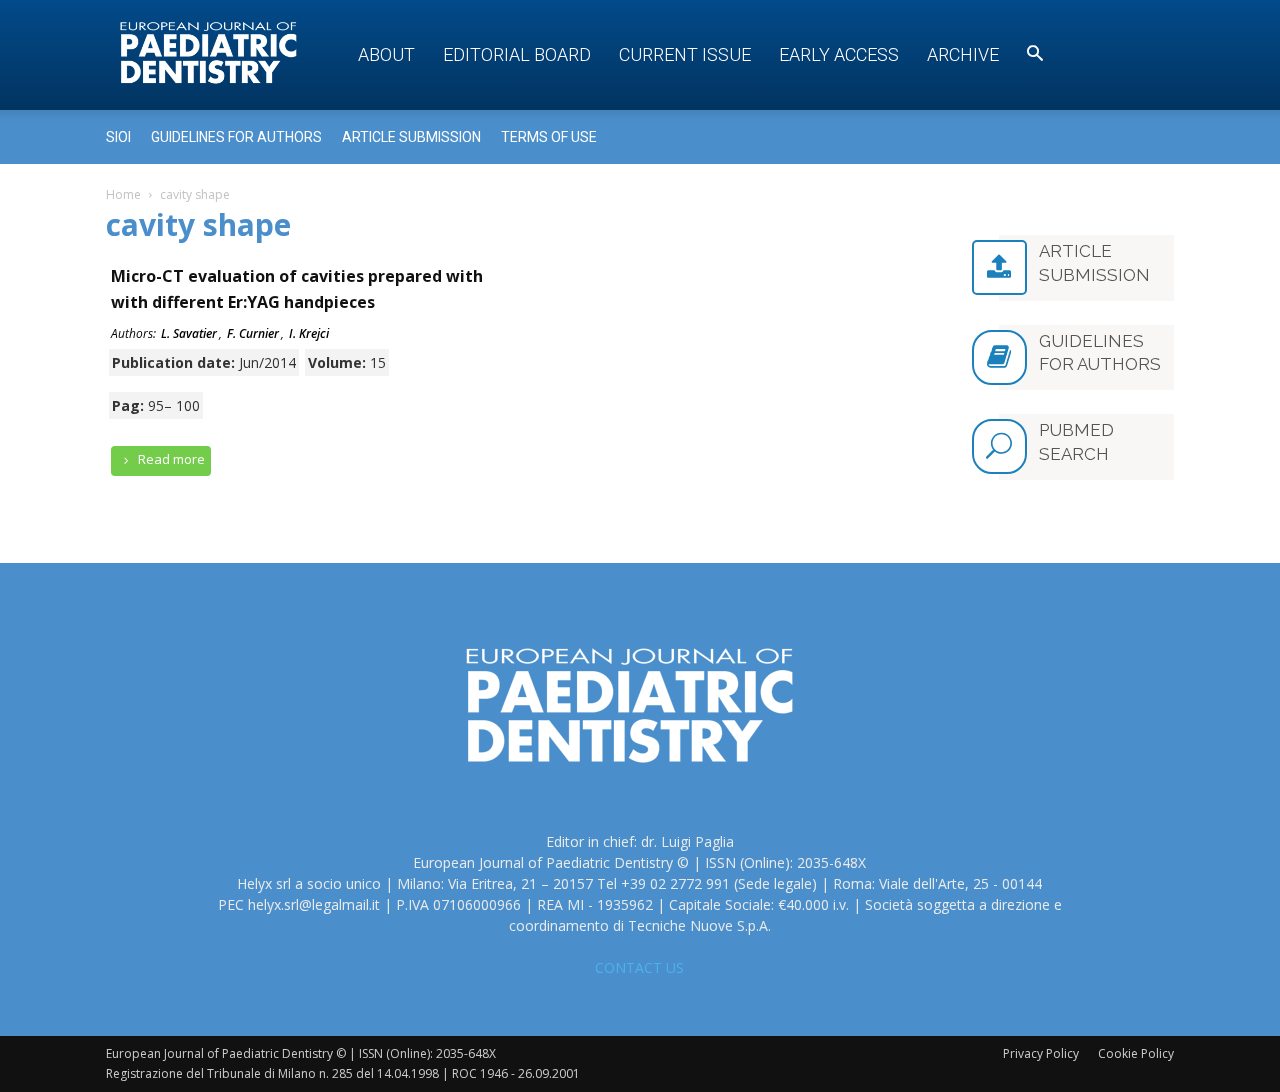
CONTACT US (639, 967)
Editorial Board (517, 54)
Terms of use (549, 137)
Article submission (411, 137)
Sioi (118, 137)
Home (123, 194)
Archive (963, 54)
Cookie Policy (1136, 1053)
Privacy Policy (1041, 1053)
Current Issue (685, 54)
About (386, 54)
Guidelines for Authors (236, 137)
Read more (170, 459)
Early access (839, 54)
